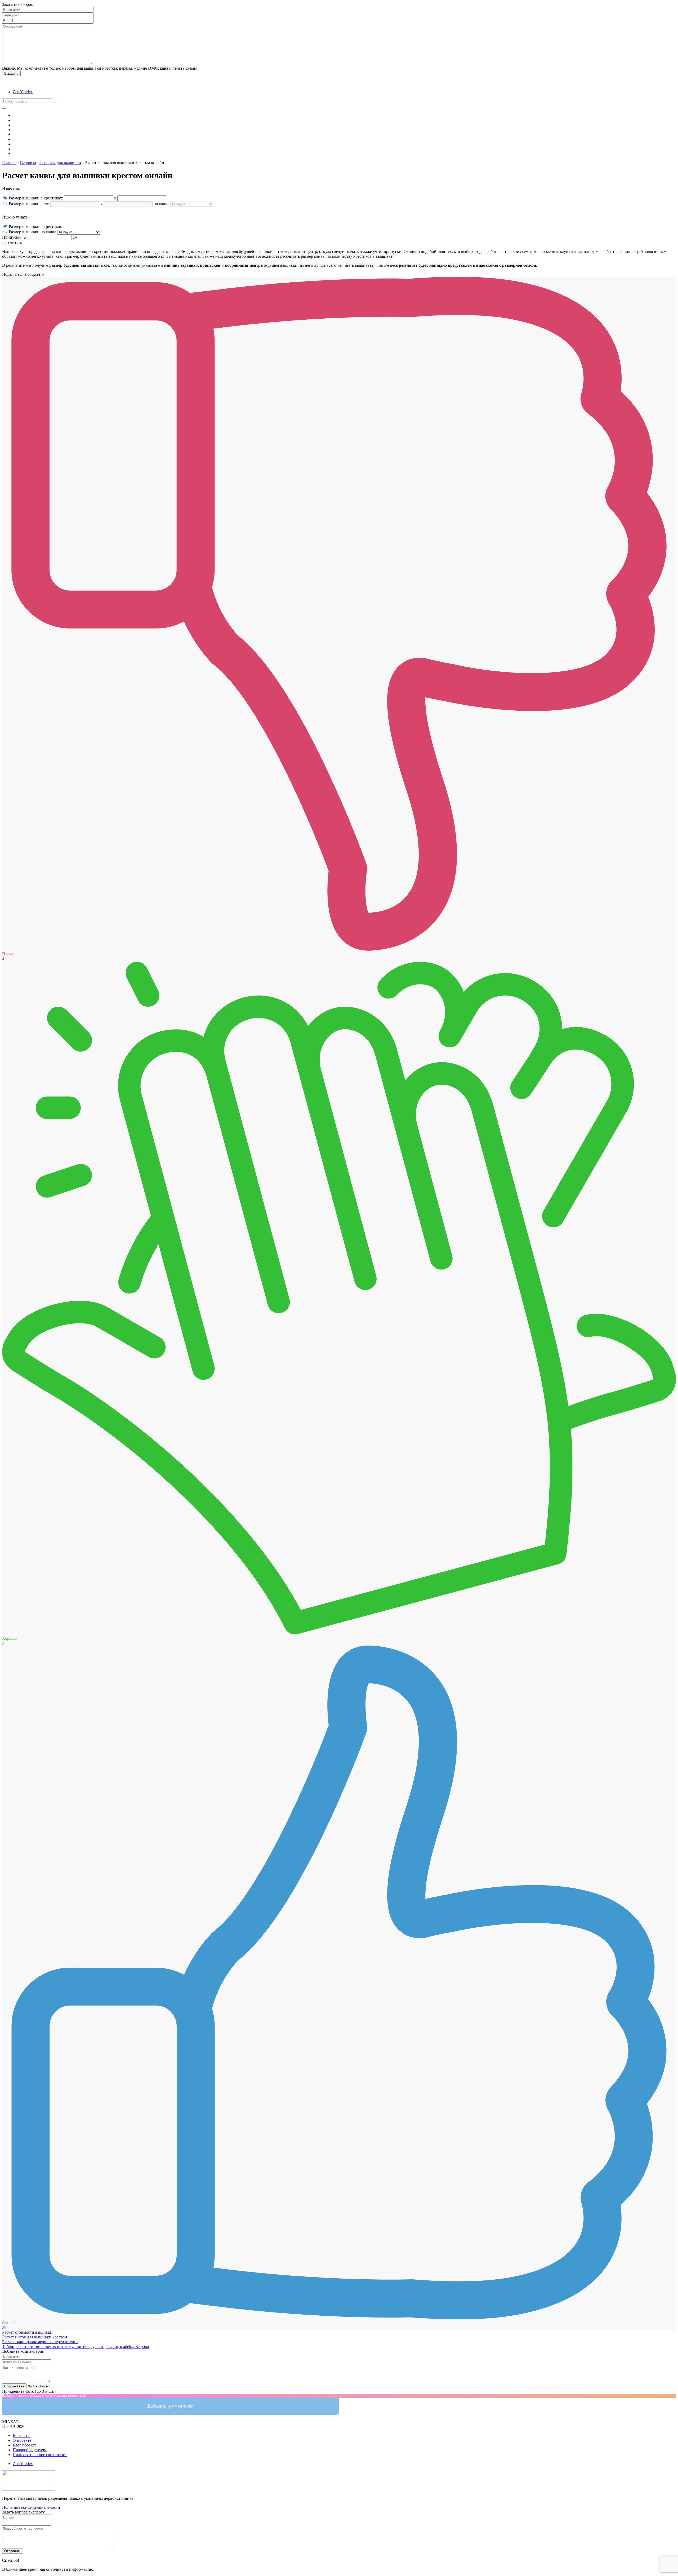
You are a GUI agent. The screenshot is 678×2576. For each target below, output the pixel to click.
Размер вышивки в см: (29, 204)
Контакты (22, 2435)
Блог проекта (25, 2445)
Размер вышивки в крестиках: (36, 198)
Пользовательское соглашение (40, 2455)
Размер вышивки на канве (32, 232)
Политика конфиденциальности (31, 2507)
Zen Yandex (23, 92)
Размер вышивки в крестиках (35, 227)
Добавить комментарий (171, 2406)
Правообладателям (30, 2450)
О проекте (22, 2440)
